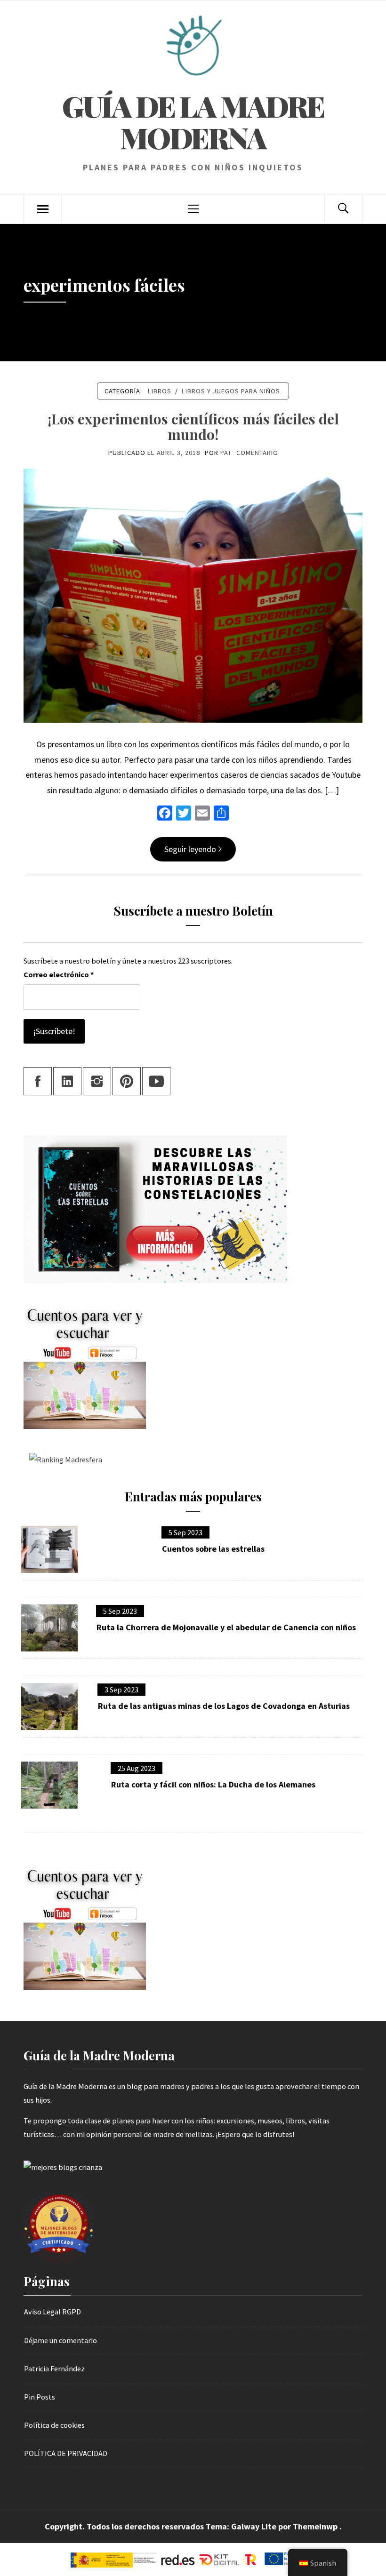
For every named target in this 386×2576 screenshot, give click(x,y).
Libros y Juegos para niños (231, 391)
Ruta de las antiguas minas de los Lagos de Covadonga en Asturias (224, 1706)
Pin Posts (40, 2397)
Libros (160, 391)
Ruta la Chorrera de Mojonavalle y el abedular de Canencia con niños (226, 1627)
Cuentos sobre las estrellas (213, 1549)
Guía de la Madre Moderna (193, 121)
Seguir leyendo (190, 849)
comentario (257, 453)
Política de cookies (54, 2425)
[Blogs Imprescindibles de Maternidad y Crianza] (63, 2167)
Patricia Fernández (54, 2369)
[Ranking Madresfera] (63, 1459)
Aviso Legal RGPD (52, 2312)
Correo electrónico (59, 974)
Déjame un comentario (60, 2340)
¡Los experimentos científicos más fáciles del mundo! (193, 427)
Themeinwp (316, 2526)
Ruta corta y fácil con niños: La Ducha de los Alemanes (213, 1785)
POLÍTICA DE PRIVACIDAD (66, 2453)
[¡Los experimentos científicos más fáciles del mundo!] (193, 595)
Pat (226, 453)
